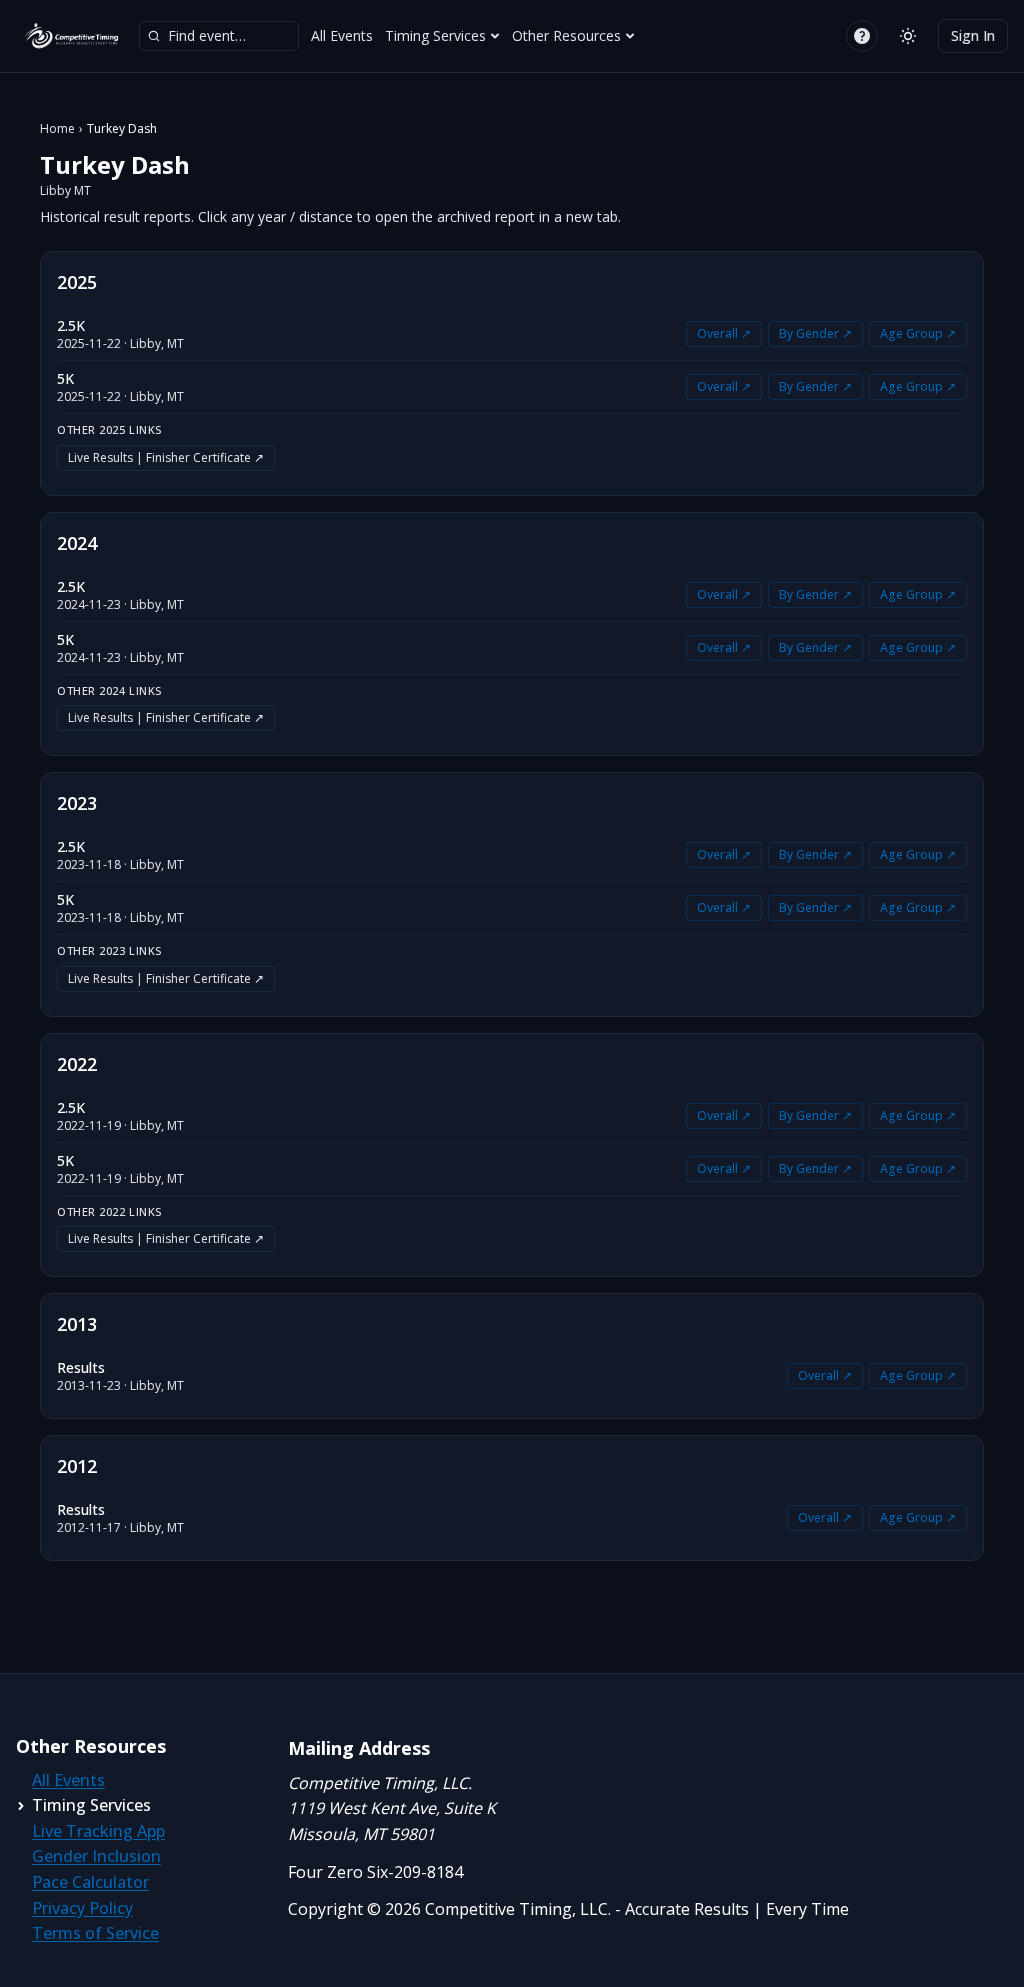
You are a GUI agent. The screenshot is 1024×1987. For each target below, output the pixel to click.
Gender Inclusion (96, 1856)
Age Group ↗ (918, 333)
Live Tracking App (98, 1831)
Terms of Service (95, 1933)
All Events (342, 35)
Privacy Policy (82, 1908)
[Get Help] (862, 36)
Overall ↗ (724, 333)
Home (57, 129)
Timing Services (435, 35)
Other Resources (566, 35)
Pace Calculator (90, 1882)
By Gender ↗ (815, 333)
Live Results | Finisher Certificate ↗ (166, 457)
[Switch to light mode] (908, 36)
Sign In (973, 35)
